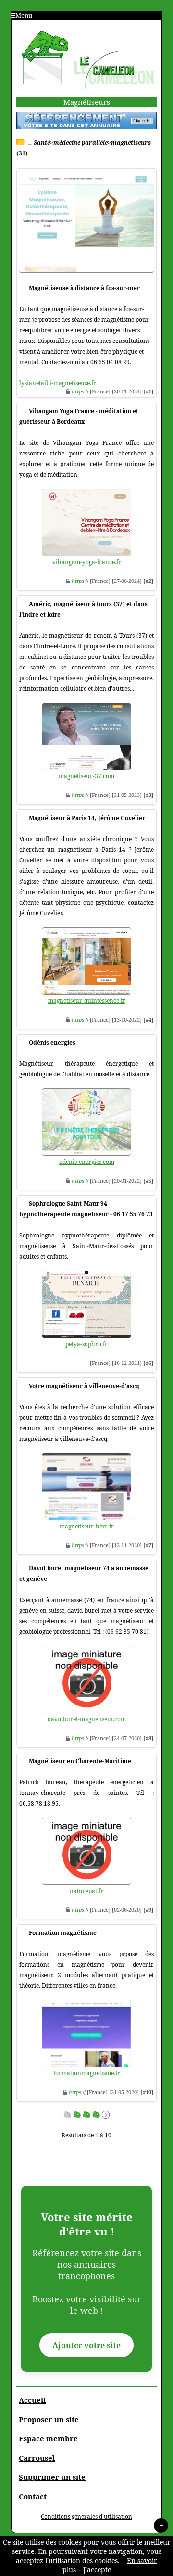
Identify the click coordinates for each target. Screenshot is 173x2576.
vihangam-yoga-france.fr (87, 562)
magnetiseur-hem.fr (87, 1526)
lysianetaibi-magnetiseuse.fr (58, 383)
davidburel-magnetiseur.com (87, 1719)
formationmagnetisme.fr (87, 2073)
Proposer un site (49, 2419)
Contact (33, 2496)
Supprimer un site (52, 2477)
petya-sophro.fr (86, 1344)
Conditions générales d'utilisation (86, 2517)
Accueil (32, 2400)
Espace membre (48, 2438)
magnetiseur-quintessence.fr (87, 1001)
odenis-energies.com (87, 1162)
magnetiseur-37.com (86, 776)
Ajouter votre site (86, 2345)
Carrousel (37, 2458)
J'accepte (97, 2570)
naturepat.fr (86, 1891)
